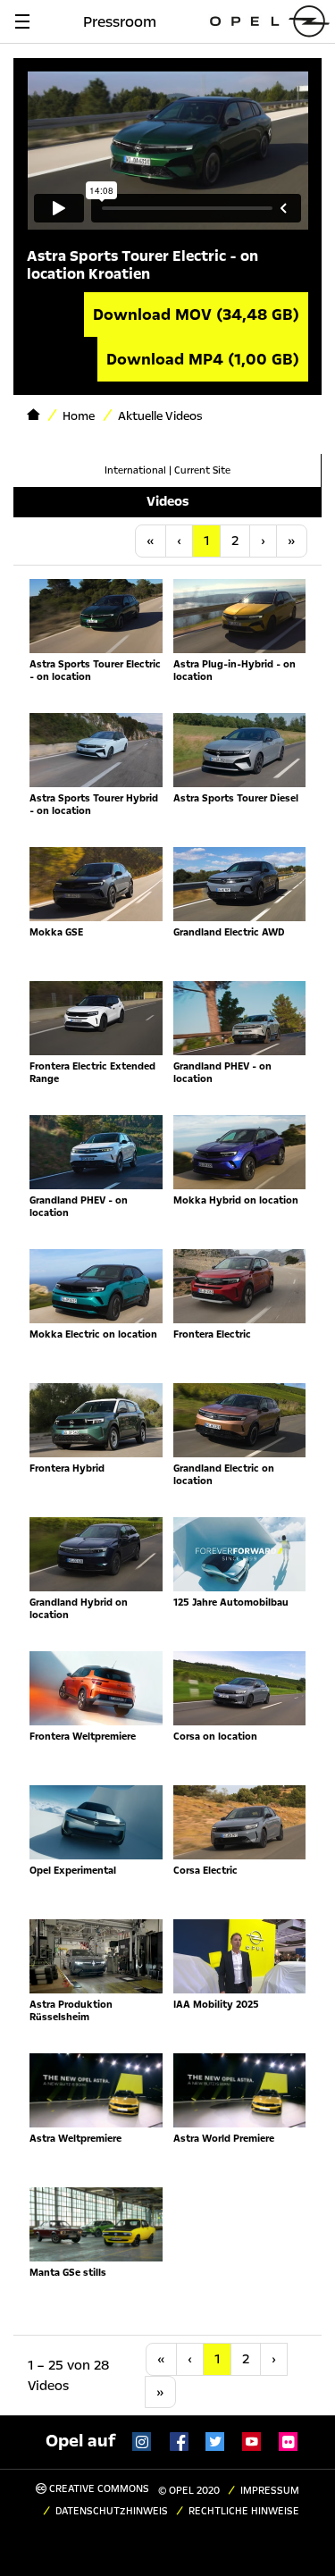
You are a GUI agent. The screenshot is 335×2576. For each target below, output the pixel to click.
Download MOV (196, 315)
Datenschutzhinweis (112, 2511)
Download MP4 (203, 359)
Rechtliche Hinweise (244, 2511)
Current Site (202, 470)
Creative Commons (98, 2489)
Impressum (270, 2491)
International (135, 470)
